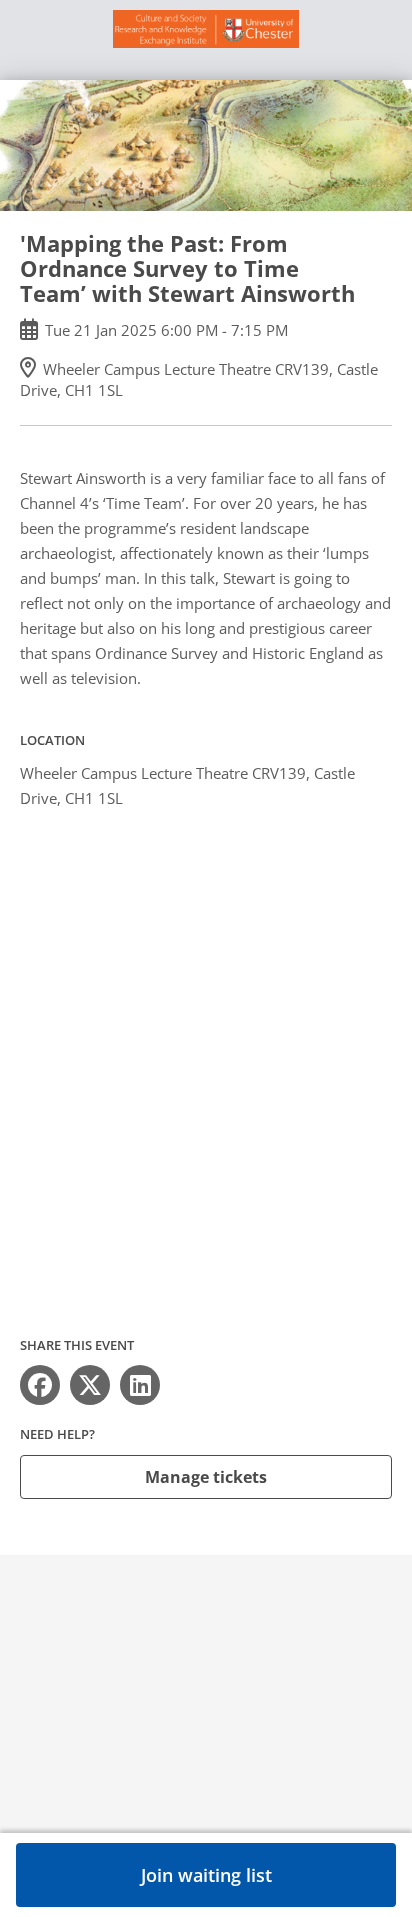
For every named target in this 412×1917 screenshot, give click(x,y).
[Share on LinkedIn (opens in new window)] (140, 1385)
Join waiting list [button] (206, 1875)
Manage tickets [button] (206, 1477)
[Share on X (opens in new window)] (90, 1385)
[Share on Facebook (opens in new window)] (40, 1385)
